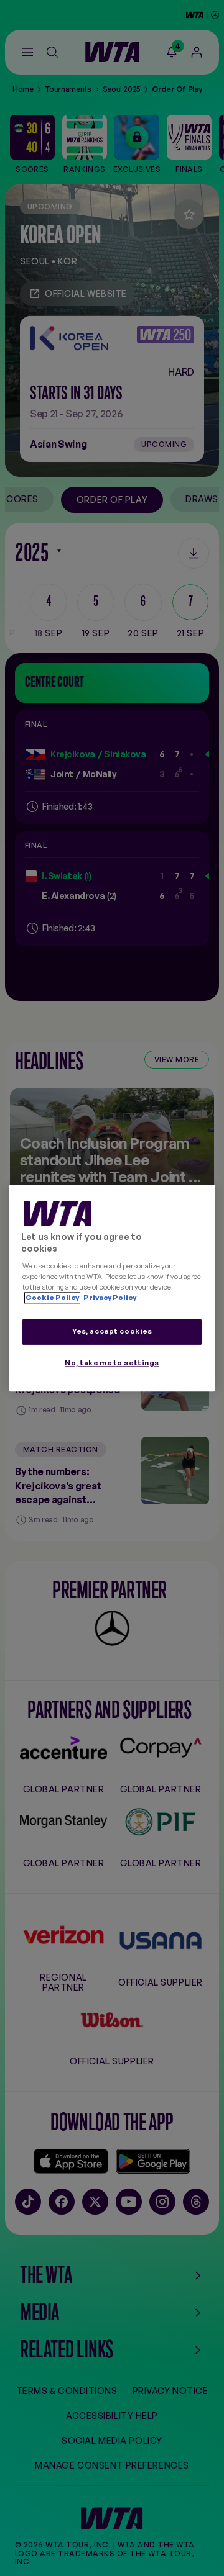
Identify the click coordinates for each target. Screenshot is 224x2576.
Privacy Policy (109, 1298)
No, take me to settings (112, 1363)
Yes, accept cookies (112, 1331)
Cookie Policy (52, 1298)
